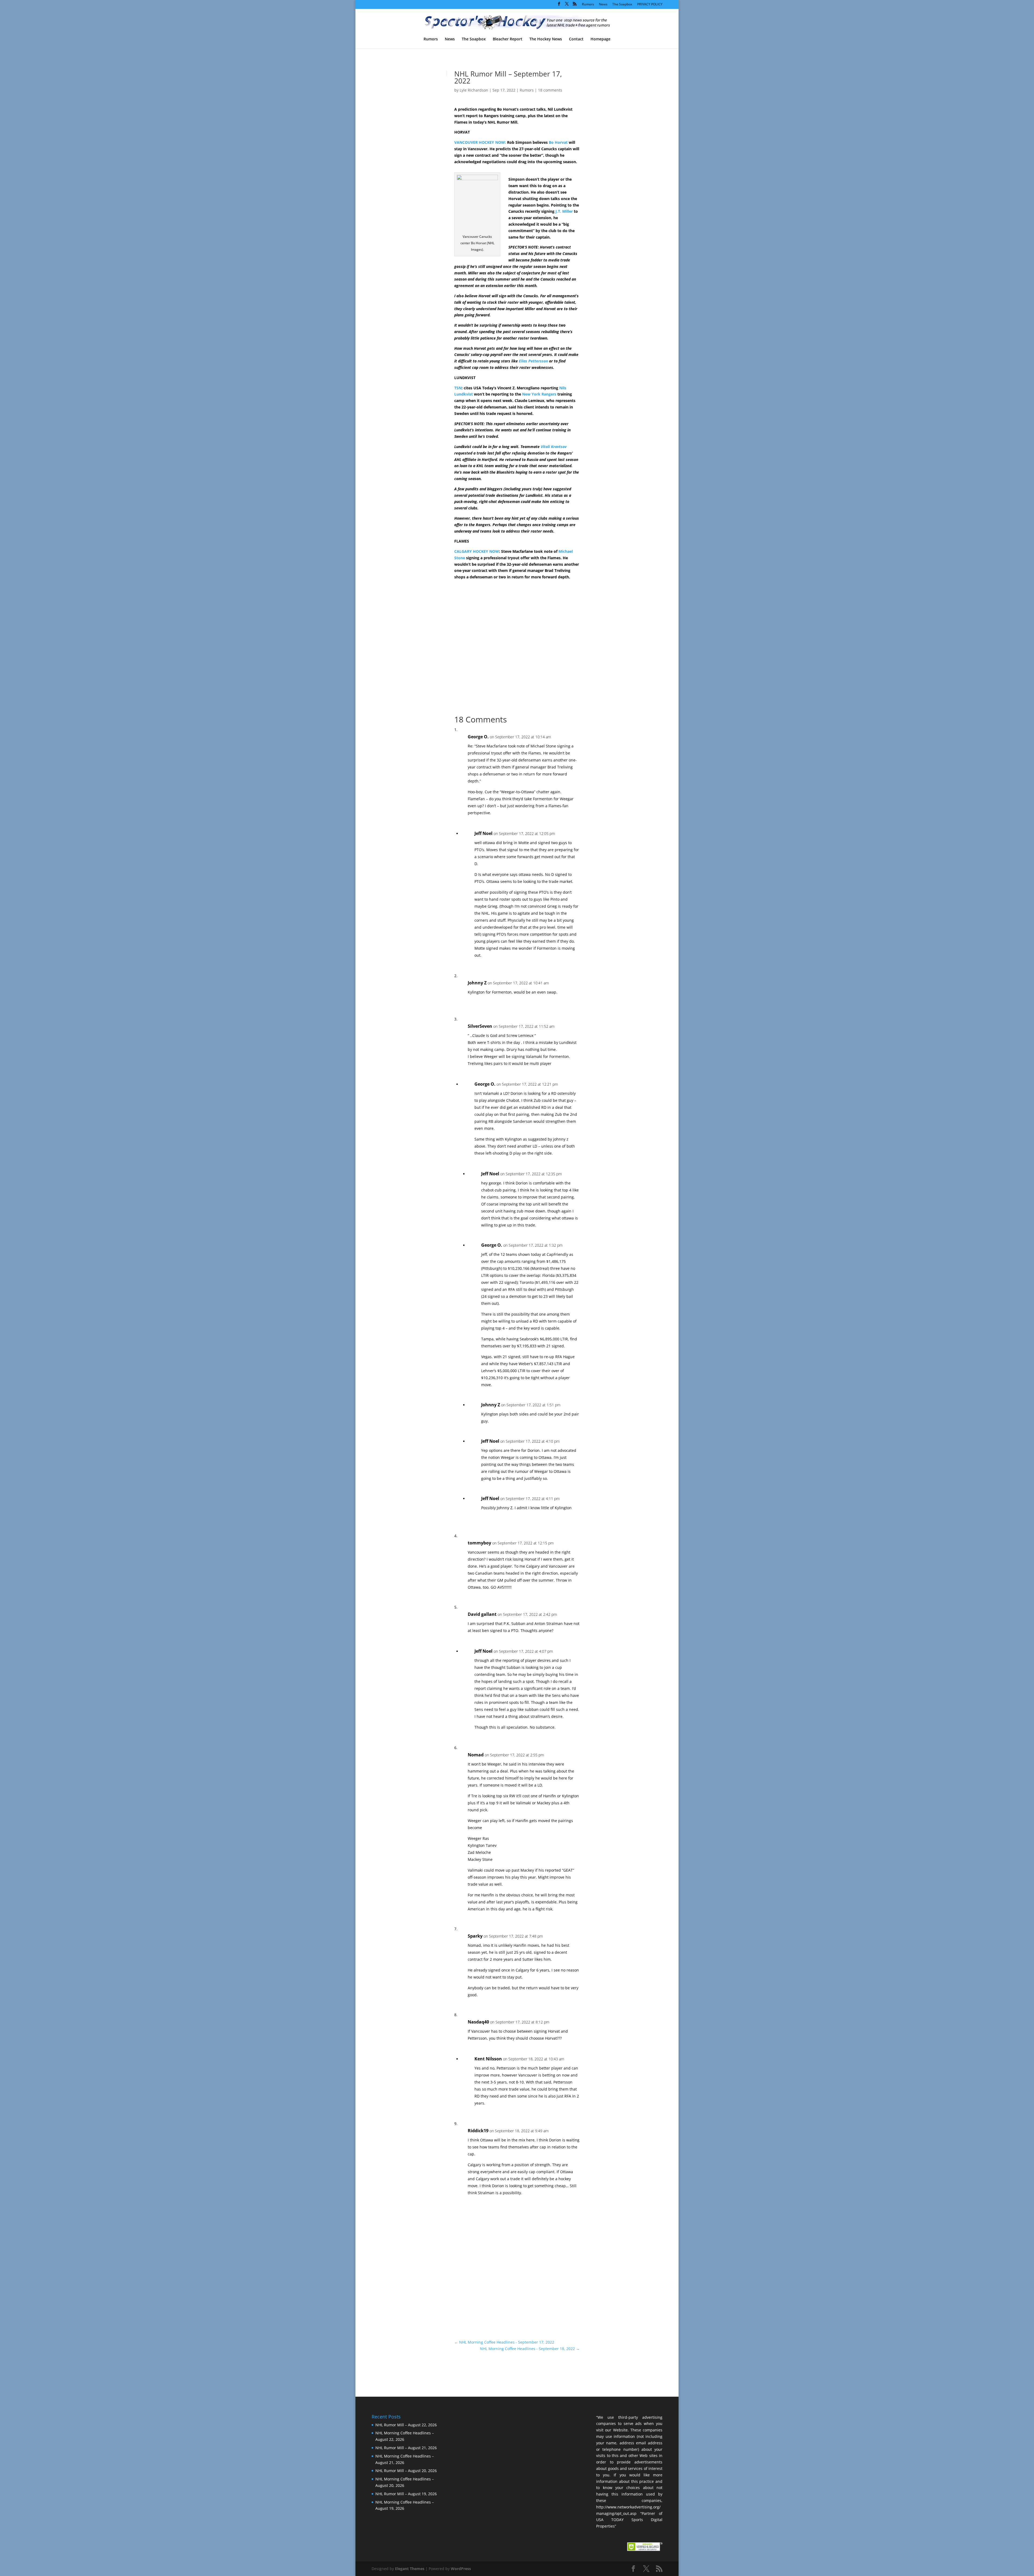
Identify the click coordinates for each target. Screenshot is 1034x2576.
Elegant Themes (410, 2569)
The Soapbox (622, 5)
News (603, 5)
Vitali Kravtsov (554, 447)
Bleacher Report (508, 39)
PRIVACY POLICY (650, 5)
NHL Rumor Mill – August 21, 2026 (406, 2448)
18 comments (550, 90)
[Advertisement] (617, 164)
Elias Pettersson (533, 361)
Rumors (588, 5)
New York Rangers (539, 394)
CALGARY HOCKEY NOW (477, 551)
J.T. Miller (564, 211)
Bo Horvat (558, 142)
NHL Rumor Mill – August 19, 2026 (406, 2494)
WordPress (461, 2569)
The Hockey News (546, 39)
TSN (458, 388)
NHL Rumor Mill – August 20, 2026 (406, 2471)
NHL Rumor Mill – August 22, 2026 (406, 2425)
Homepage (600, 39)
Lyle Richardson (474, 90)
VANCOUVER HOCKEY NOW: (480, 142)
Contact (576, 39)
